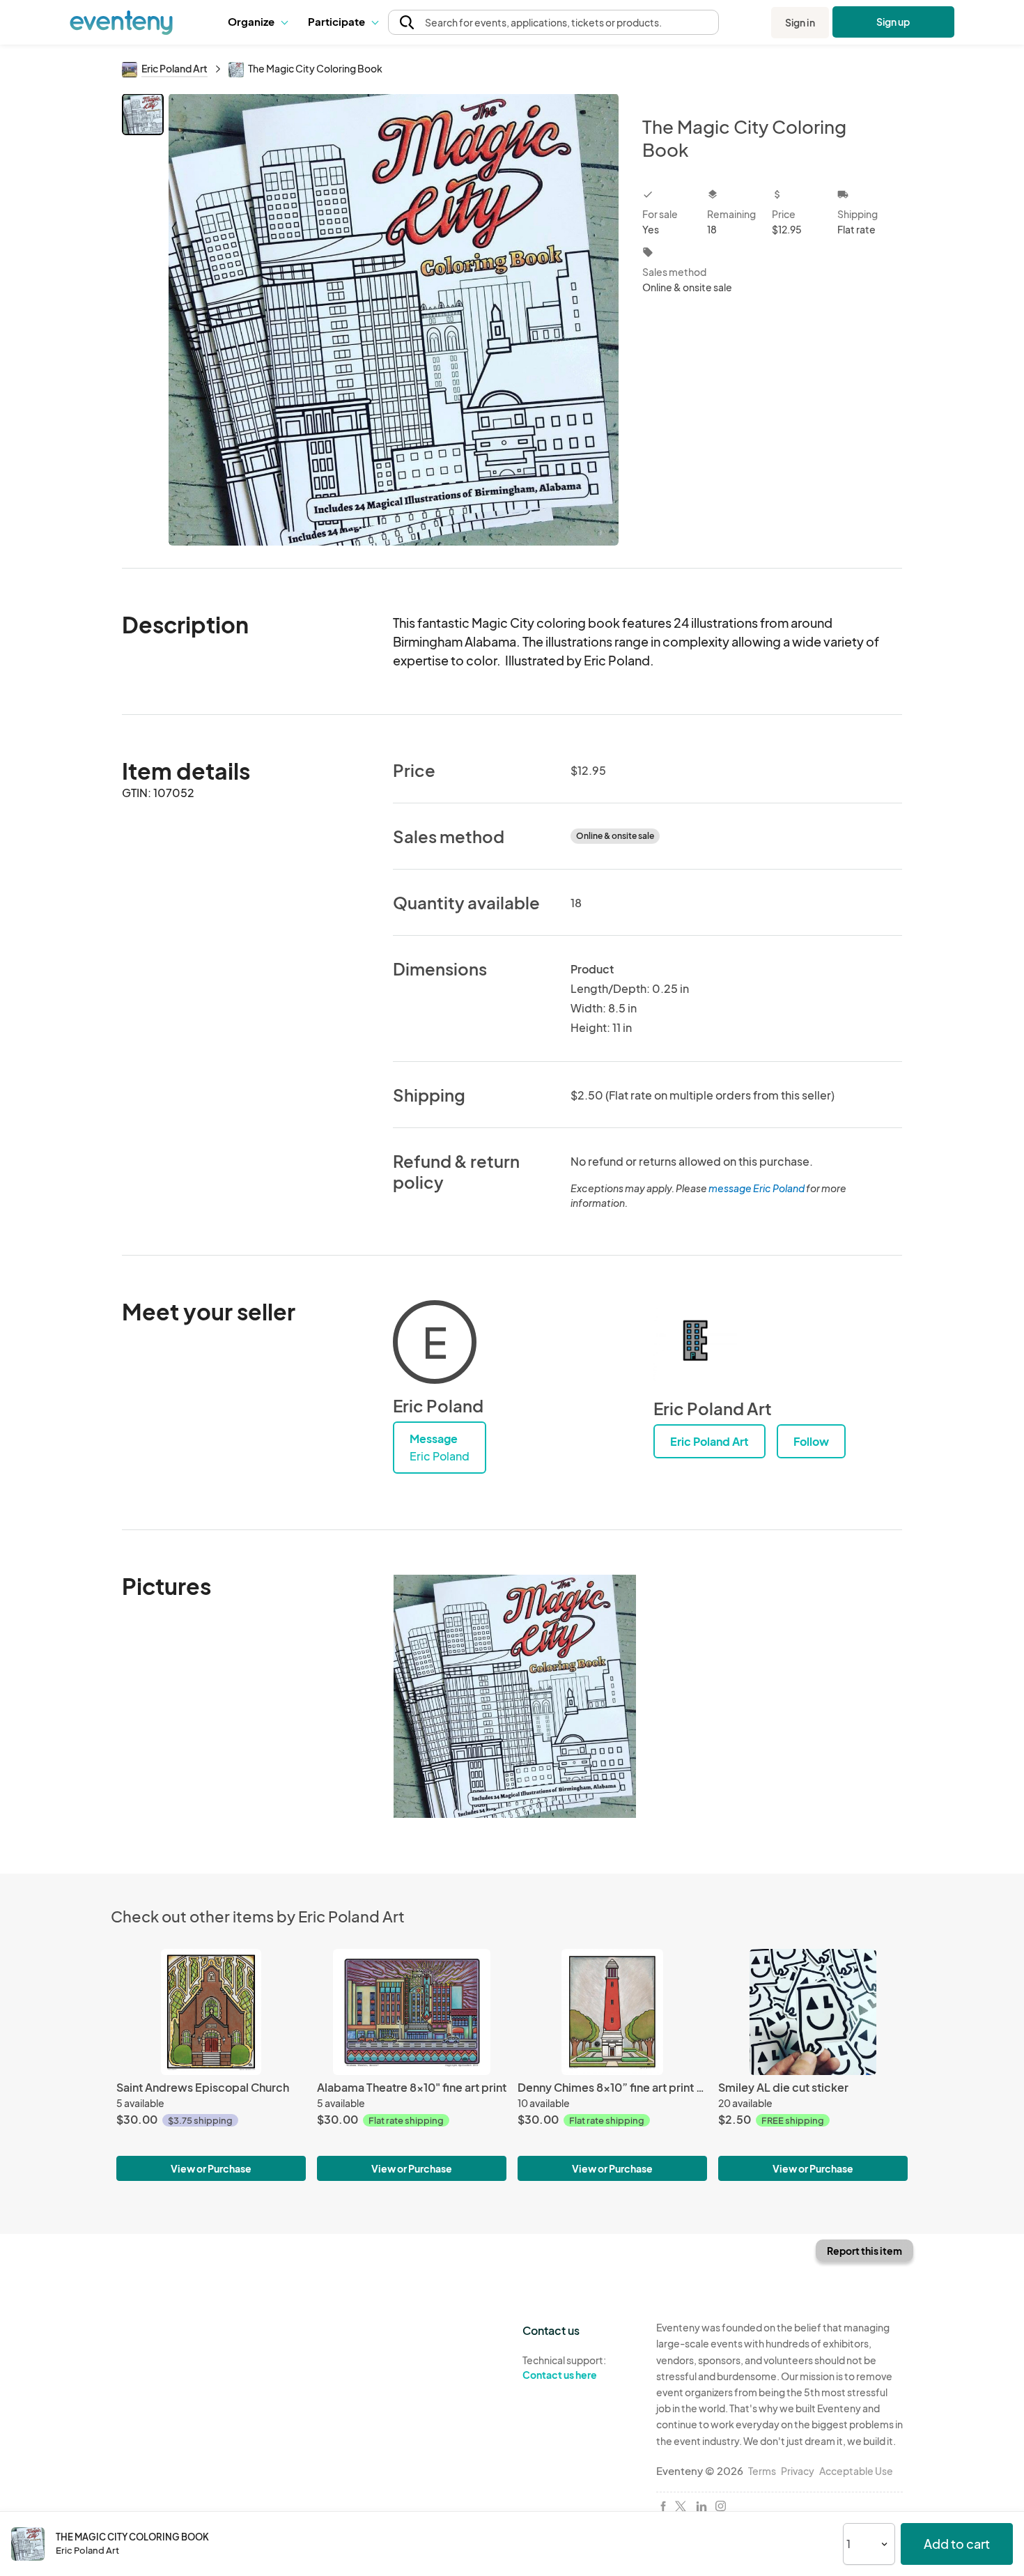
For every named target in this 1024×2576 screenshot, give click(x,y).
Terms (762, 2471)
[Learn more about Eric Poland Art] (695, 1342)
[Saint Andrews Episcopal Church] (211, 2012)
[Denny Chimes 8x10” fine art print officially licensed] (612, 2012)
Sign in (800, 22)
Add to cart (957, 2544)
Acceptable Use (856, 2471)
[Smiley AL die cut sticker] (813, 2012)
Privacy (798, 2471)
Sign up (893, 22)
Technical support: (564, 2367)
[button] (257, 22)
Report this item (864, 2251)
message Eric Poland (757, 1188)
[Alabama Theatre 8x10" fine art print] (412, 2012)
